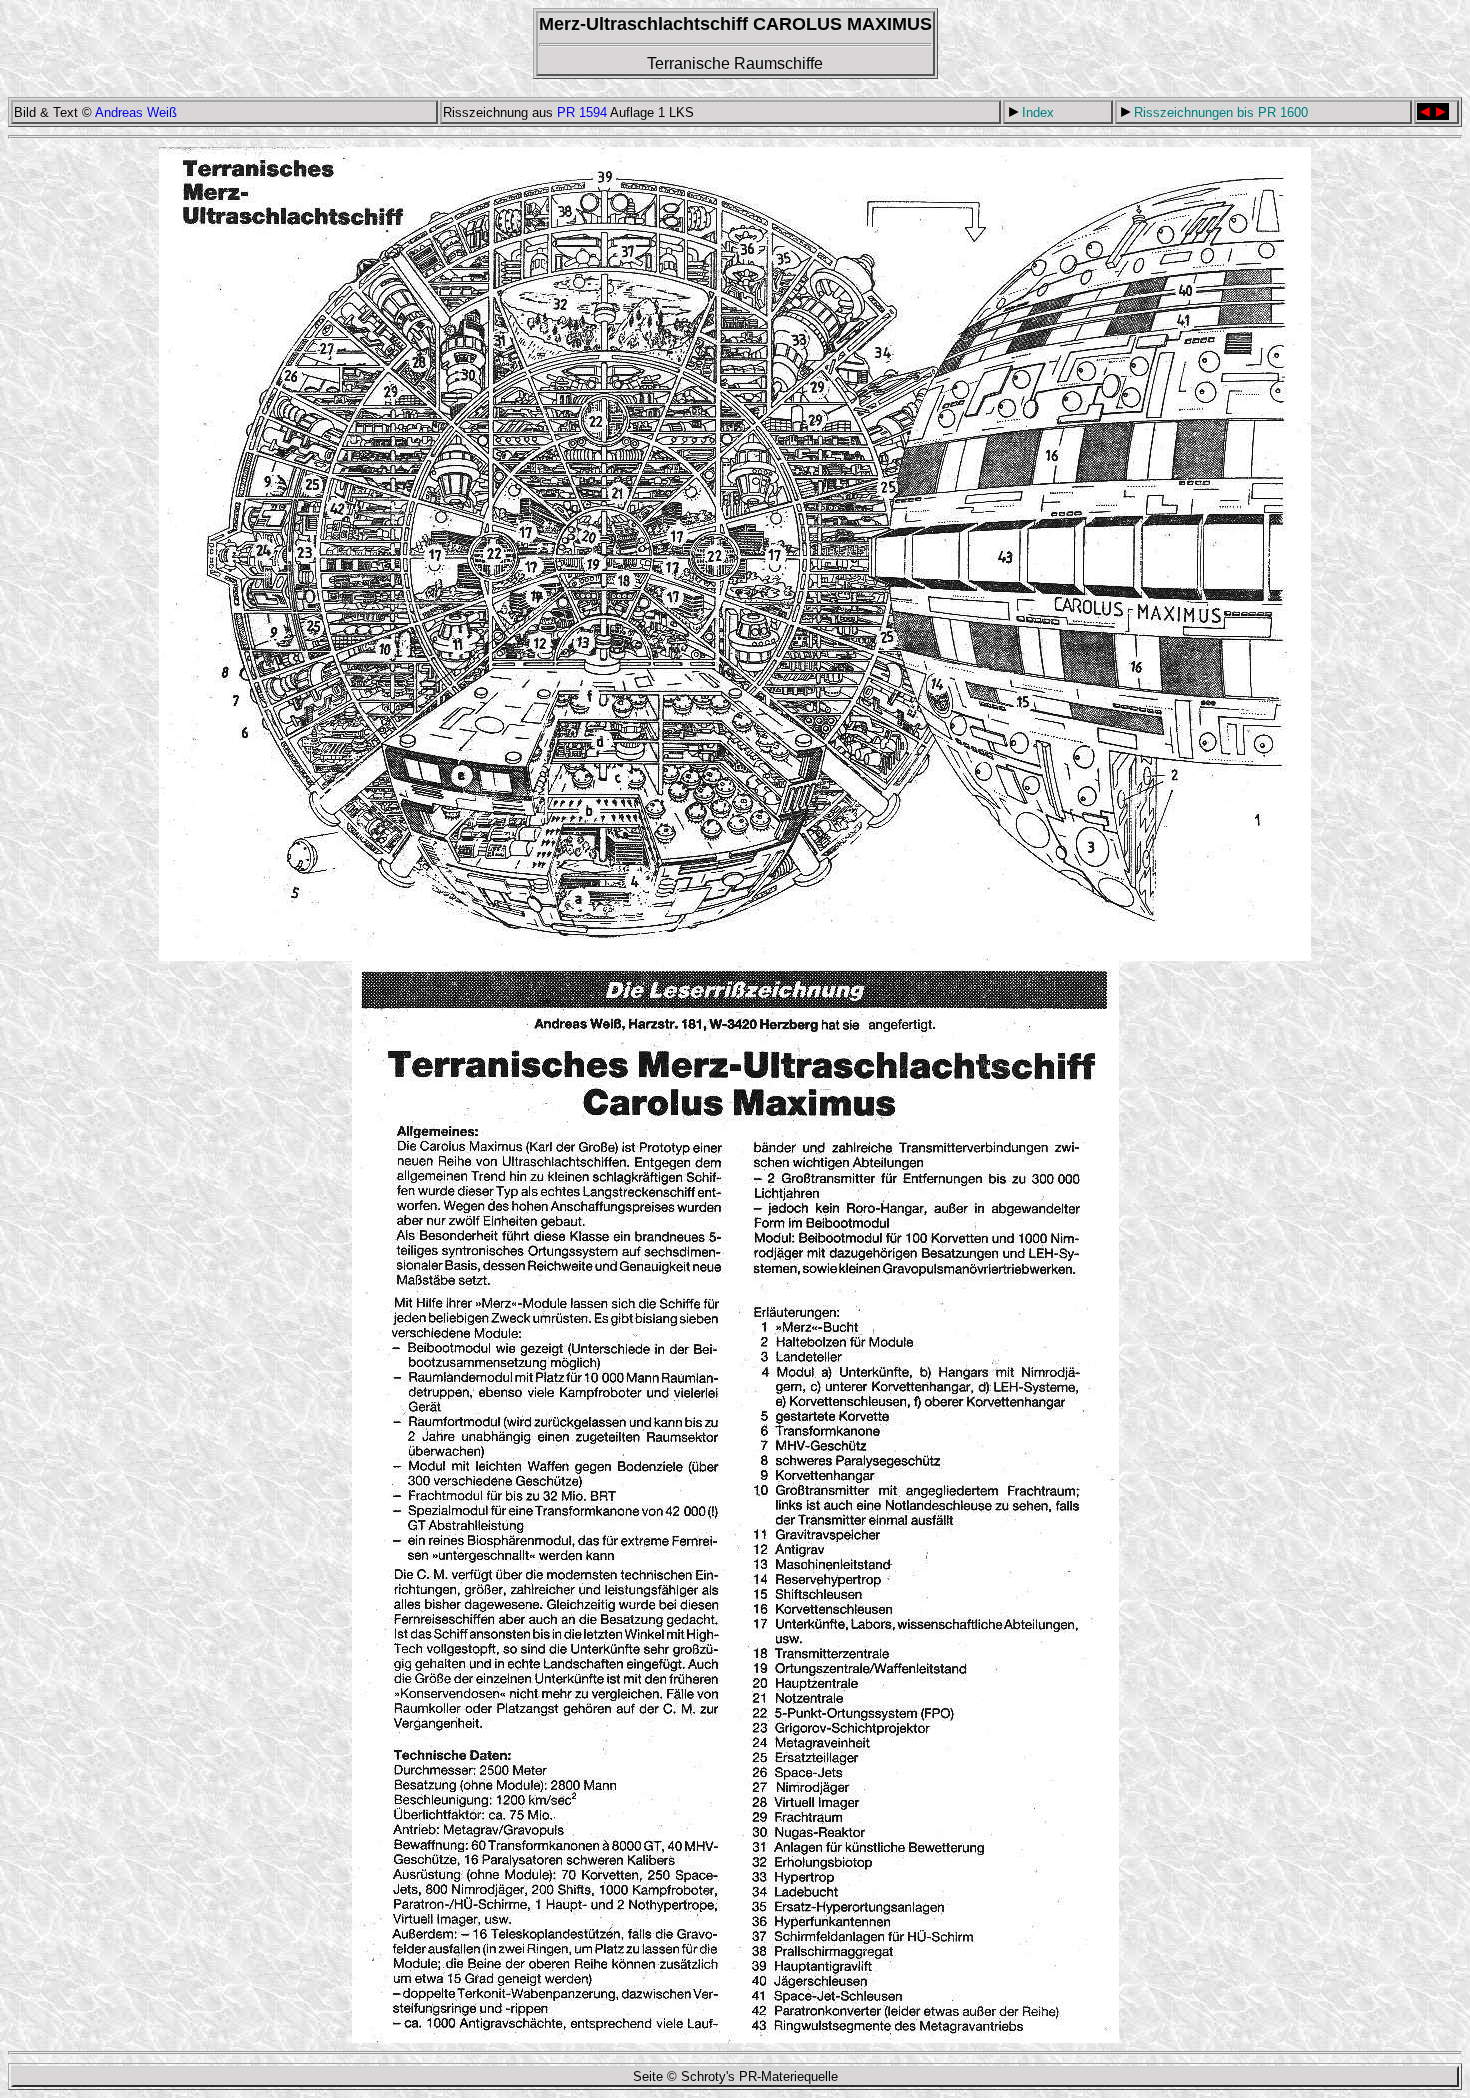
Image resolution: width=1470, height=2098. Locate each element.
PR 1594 (582, 112)
